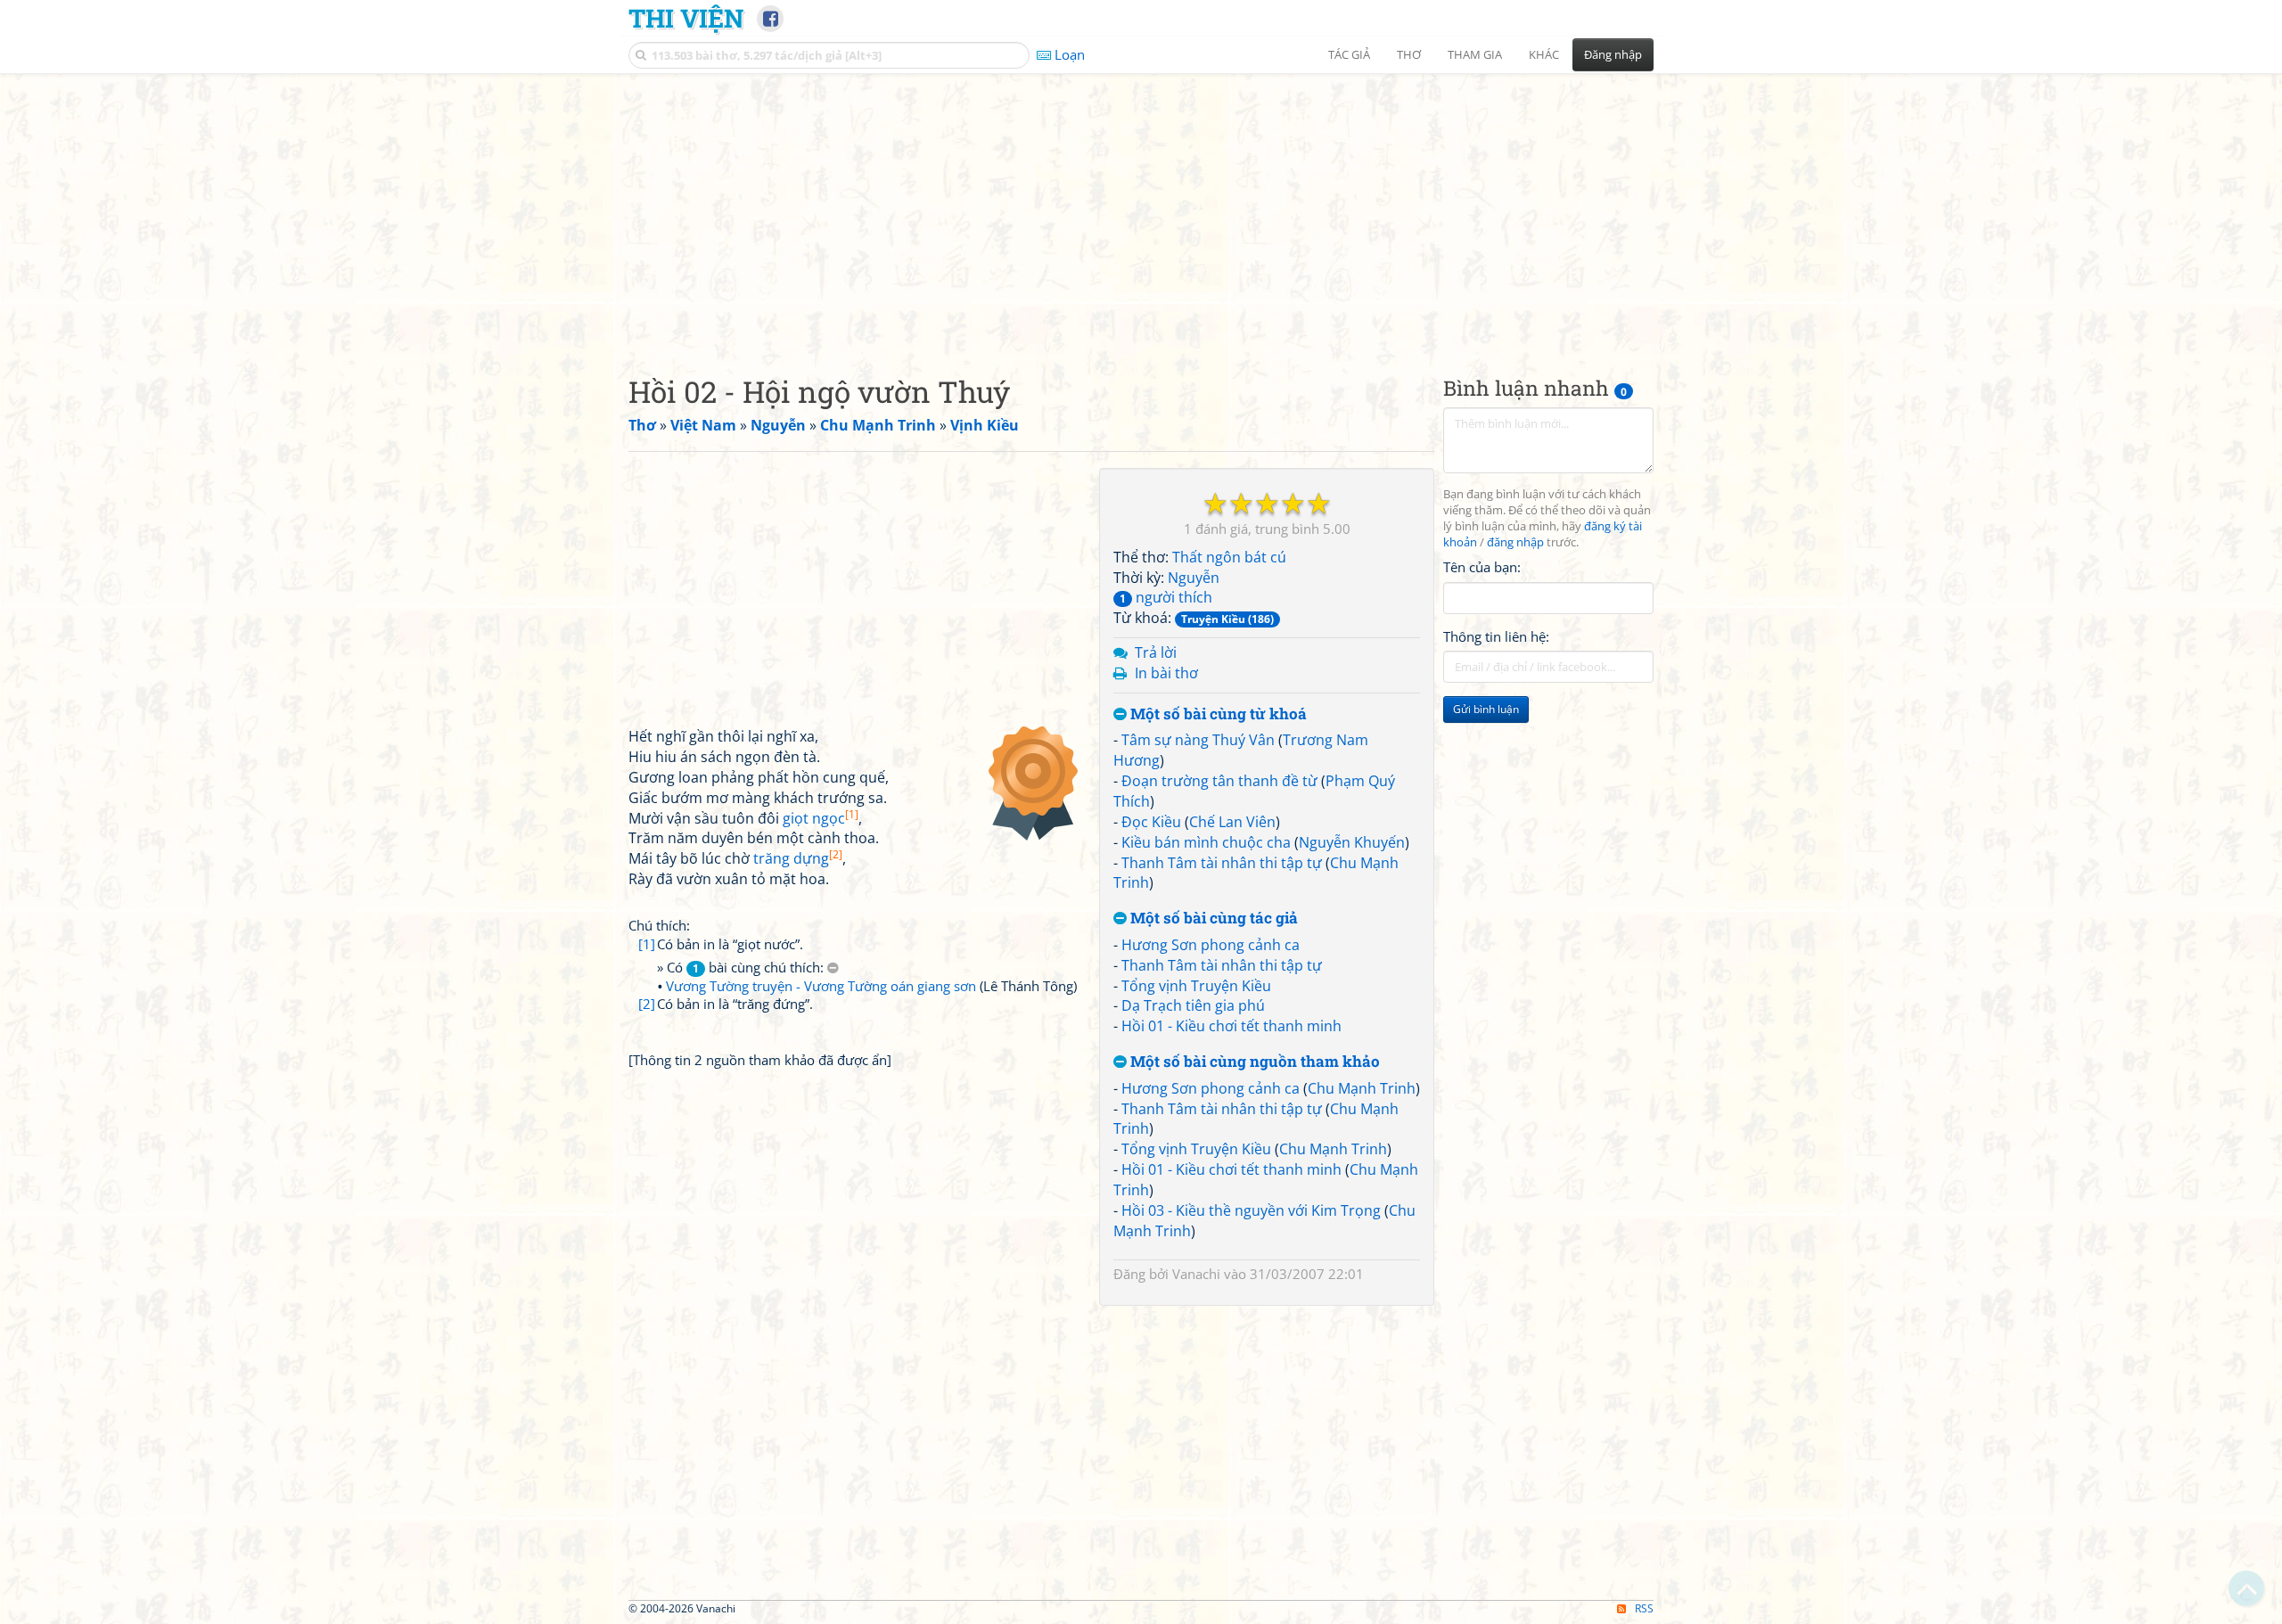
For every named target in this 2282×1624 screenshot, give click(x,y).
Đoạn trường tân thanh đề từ (1219, 781)
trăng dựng (798, 858)
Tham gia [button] (1475, 54)
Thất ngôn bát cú (1229, 557)
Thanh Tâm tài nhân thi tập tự (1222, 863)
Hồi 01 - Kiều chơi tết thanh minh (1231, 1026)
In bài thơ (1166, 673)
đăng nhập (1515, 542)
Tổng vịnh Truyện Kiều (1196, 986)
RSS (1644, 1608)
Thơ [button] (1409, 54)
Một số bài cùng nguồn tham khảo (1253, 1062)
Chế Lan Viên (1232, 822)
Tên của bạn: (1482, 567)
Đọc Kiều (1151, 822)
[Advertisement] (1141, 209)
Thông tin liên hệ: (1496, 636)
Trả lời (1156, 652)
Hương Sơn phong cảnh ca (1211, 945)
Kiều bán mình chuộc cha (1206, 842)
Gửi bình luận (1486, 709)
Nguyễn (1194, 578)
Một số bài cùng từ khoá (1217, 714)
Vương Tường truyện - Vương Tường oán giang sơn (821, 986)
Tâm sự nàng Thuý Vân (1198, 740)
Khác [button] (1544, 54)
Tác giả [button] (1349, 54)
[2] (647, 1004)
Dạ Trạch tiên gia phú (1193, 1005)
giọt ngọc (821, 818)
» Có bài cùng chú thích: (742, 967)
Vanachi (1196, 1274)
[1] (647, 944)
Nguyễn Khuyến (1352, 842)
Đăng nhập (1613, 54)
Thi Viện (686, 18)
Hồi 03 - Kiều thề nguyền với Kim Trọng (1251, 1210)
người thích (1166, 597)
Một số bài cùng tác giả (1212, 919)
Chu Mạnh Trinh (1362, 1088)
